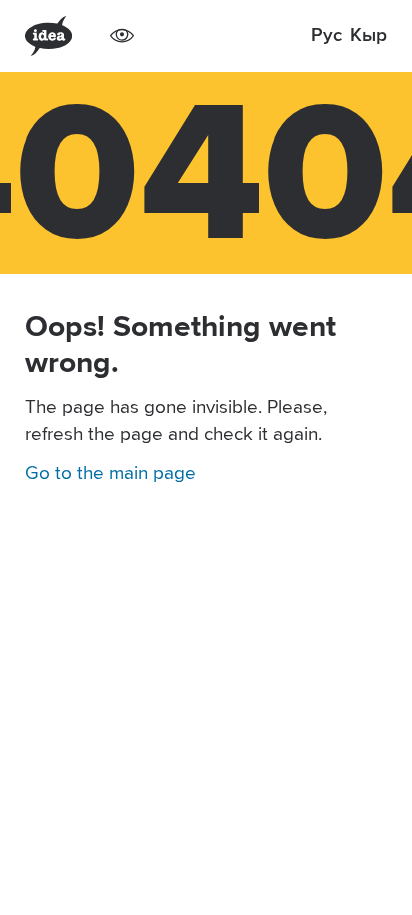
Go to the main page (110, 473)
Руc (326, 35)
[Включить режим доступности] (122, 36)
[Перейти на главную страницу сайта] (48, 36)
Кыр (368, 35)
